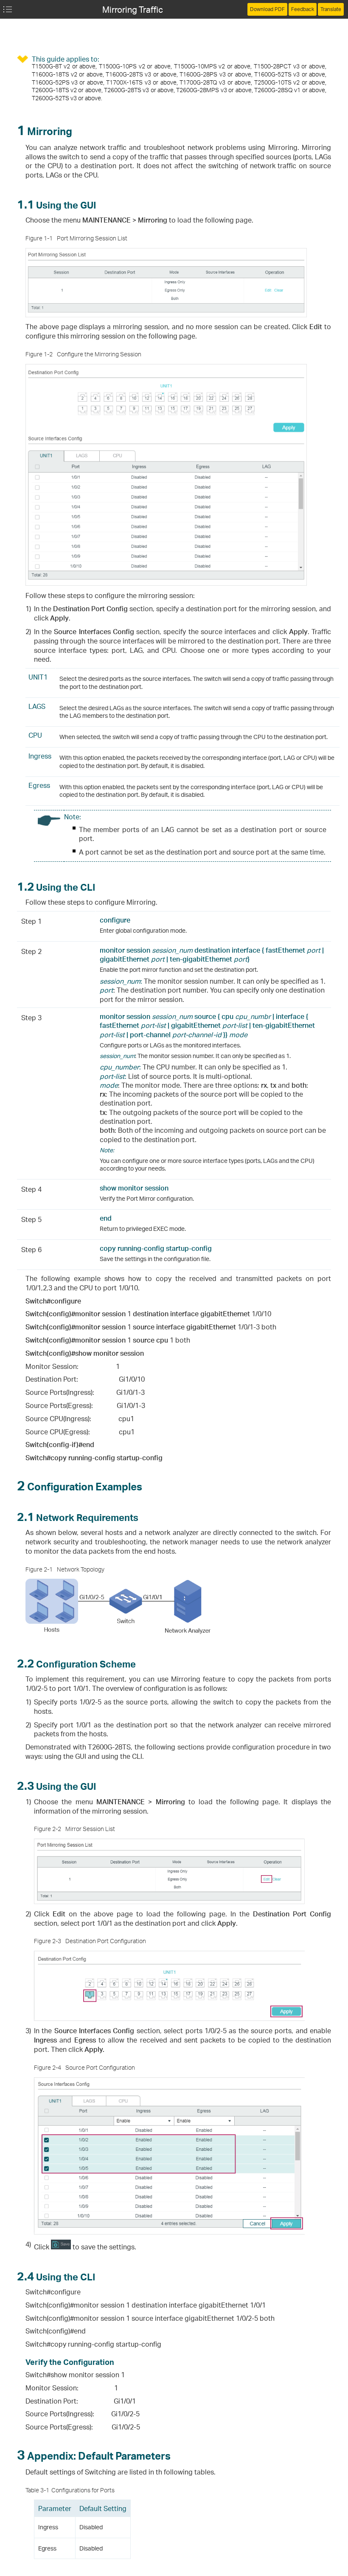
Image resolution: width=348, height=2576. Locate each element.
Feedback (303, 9)
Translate (331, 9)
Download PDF (267, 9)
